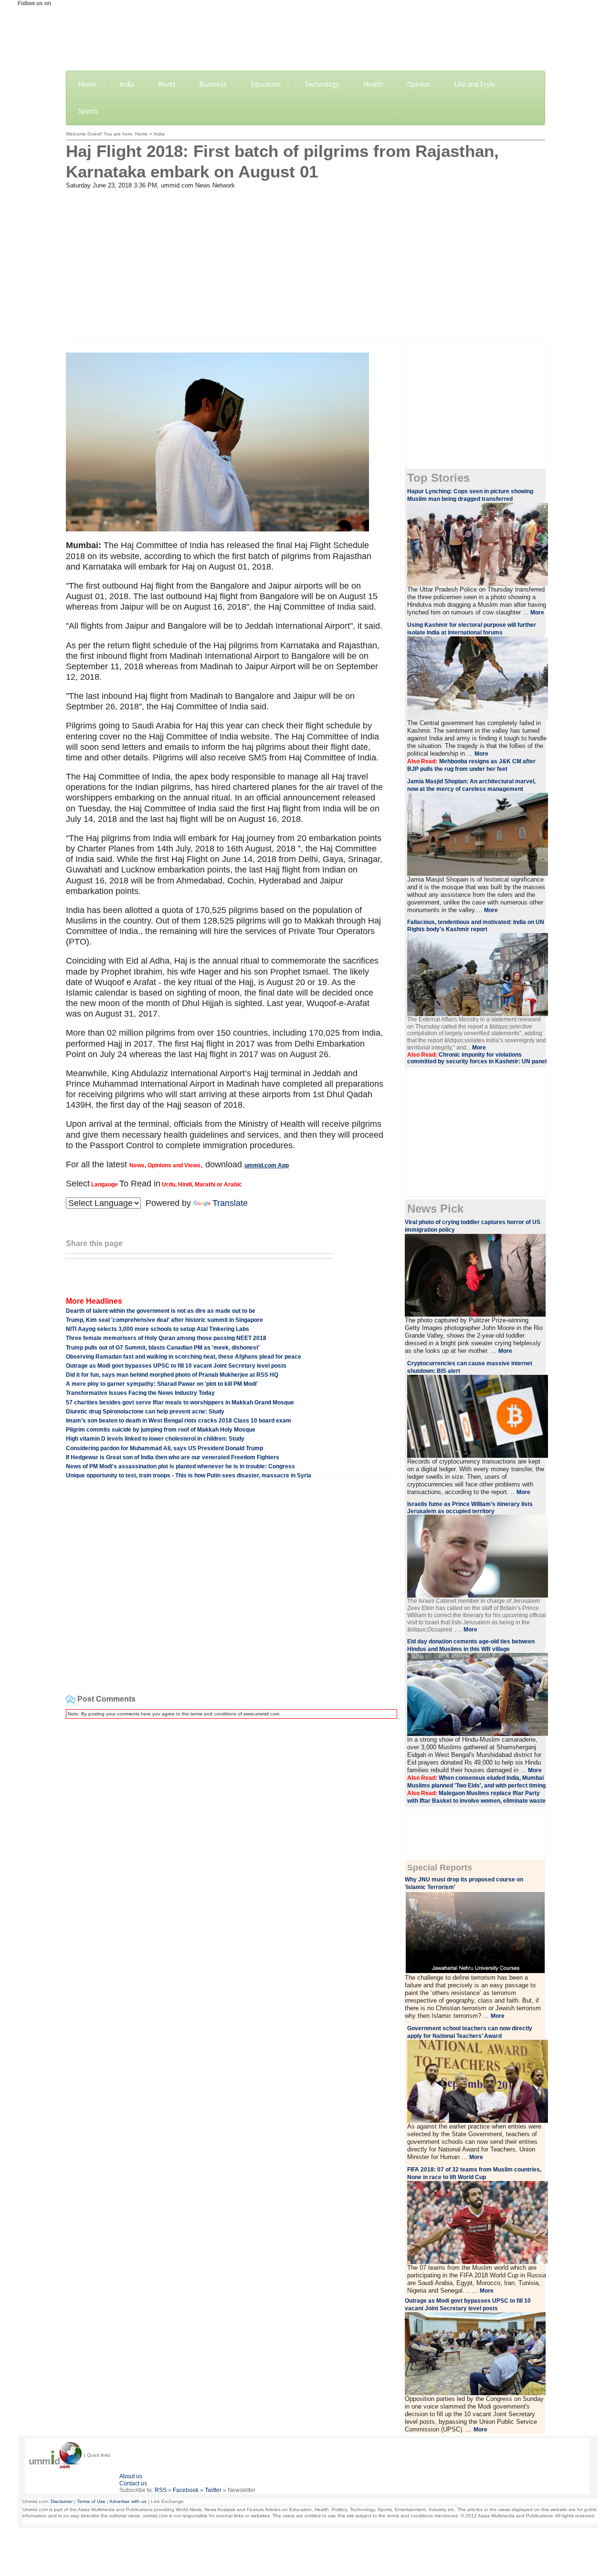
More (537, 613)
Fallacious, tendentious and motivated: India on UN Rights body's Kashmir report (476, 926)
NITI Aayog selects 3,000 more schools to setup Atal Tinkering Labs (158, 1329)
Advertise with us (128, 2501)
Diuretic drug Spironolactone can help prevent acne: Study (145, 1412)
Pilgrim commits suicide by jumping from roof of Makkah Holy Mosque (161, 1430)
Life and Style (474, 84)
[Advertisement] (305, 261)
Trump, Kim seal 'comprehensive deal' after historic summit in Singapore (164, 1320)
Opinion (419, 84)
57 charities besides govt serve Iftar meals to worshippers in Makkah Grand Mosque (180, 1402)
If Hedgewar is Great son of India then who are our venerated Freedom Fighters (173, 1457)
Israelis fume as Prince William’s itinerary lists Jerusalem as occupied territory (470, 1508)
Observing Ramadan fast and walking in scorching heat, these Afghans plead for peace (184, 1357)
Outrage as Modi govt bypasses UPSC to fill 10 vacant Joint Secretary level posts (176, 1366)
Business (213, 84)
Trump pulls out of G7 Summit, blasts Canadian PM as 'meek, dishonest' (163, 1348)
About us (131, 2476)
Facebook (186, 2490)
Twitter (213, 2490)
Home (87, 84)
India (127, 84)
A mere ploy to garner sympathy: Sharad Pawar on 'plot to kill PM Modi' (162, 1384)
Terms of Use (91, 2501)
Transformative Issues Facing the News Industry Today (140, 1393)
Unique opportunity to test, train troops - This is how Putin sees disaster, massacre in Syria (189, 1475)
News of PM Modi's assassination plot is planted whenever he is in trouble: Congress (180, 1466)
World (167, 84)
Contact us (133, 2483)
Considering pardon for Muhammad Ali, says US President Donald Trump (164, 1448)
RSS (161, 2490)
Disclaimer (62, 2501)
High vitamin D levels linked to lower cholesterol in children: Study (155, 1439)
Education (266, 84)
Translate (230, 1203)
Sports (88, 111)
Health (373, 84)
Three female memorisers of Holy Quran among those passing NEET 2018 (166, 1338)
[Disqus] (230, 1846)
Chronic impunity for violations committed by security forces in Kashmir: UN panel (477, 1058)
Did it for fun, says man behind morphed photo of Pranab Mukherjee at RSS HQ (172, 1375)
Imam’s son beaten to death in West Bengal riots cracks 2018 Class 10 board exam (179, 1421)
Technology (322, 84)
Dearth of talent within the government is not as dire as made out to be (161, 1311)
